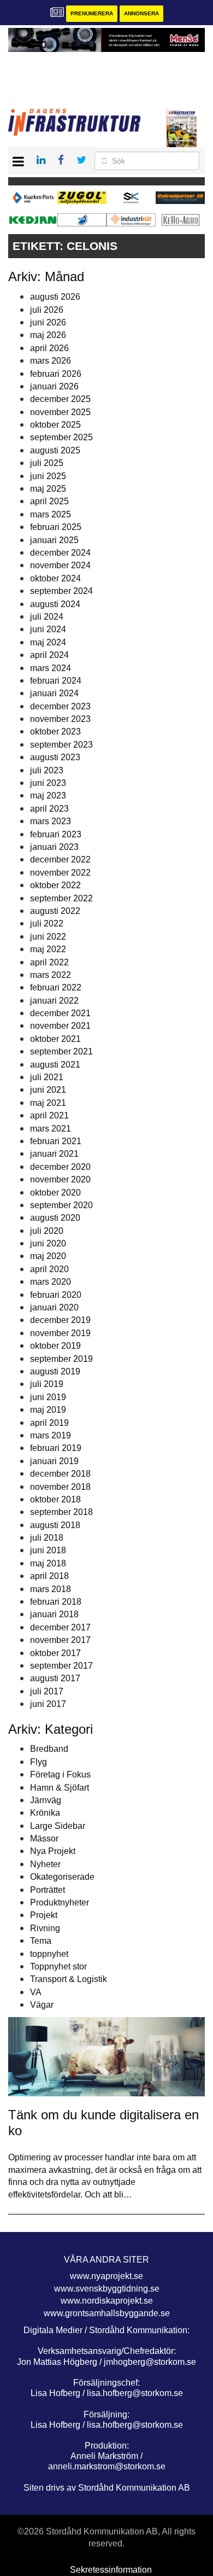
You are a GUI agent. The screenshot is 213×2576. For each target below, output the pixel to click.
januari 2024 (54, 693)
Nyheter (45, 1864)
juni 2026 (48, 322)
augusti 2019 (55, 1371)
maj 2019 (48, 1410)
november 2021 (60, 1026)
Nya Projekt (53, 1851)
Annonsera (141, 13)
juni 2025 (48, 476)
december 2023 (60, 706)
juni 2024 (48, 629)
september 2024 (61, 591)
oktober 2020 (55, 1193)
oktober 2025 (55, 425)
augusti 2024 (55, 604)
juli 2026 (47, 310)
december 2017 (60, 1627)
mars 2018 (51, 1589)
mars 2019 (51, 1435)
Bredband (49, 1749)
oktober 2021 (55, 1039)
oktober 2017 (55, 1653)
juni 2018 (48, 1550)
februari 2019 (56, 1448)
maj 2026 (48, 335)
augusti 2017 (55, 1678)
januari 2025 (54, 540)
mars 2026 (51, 361)
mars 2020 (51, 1282)
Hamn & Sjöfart (60, 1788)
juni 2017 (48, 1704)
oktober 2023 (55, 732)
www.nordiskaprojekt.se (107, 2301)
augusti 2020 (55, 1218)
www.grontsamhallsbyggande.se (107, 2313)
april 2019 (49, 1423)
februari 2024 (56, 681)
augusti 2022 (55, 911)
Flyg (39, 1762)
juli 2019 (47, 1384)
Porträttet (48, 1890)
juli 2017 (47, 1691)
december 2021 (60, 1013)
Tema (41, 1941)
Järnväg (46, 1800)
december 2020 (60, 1167)
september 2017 (61, 1666)
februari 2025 (56, 527)
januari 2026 (54, 386)
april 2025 (49, 501)
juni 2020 (48, 1243)
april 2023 (49, 809)
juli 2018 (47, 1538)
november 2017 (60, 1640)
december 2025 (60, 399)
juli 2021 (47, 1077)
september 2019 (61, 1359)
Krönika (45, 1813)
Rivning (45, 1928)
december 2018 (60, 1474)
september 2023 (61, 745)
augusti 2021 (55, 1065)
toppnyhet (49, 1954)
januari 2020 (54, 1307)
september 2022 (61, 898)
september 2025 (61, 437)
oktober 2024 (55, 578)
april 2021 (49, 1115)
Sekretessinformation (111, 2570)
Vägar (42, 2005)
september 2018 (61, 1512)
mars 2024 (51, 668)
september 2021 (61, 1051)
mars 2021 (51, 1129)
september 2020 (61, 1205)
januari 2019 (54, 1461)
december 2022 (60, 859)
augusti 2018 (55, 1525)
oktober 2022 (55, 885)
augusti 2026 (55, 297)
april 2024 (49, 655)
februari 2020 (56, 1295)
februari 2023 (56, 834)
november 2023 (60, 719)
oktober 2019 (55, 1346)
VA (36, 1992)
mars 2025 (51, 514)
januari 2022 (54, 1001)
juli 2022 (47, 923)
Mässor (44, 1838)
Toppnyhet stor (58, 1966)
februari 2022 (56, 987)
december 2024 (60, 553)
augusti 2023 (55, 757)
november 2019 (60, 1333)
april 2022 (49, 962)
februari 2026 (56, 374)
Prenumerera (92, 13)
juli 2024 (47, 617)
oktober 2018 (55, 1499)
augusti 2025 (55, 450)
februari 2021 (56, 1141)
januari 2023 (54, 847)
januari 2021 (54, 1154)
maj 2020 (48, 1256)
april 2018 (49, 1576)
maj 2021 (48, 1103)
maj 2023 (48, 795)
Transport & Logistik (69, 1979)
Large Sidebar (58, 1826)
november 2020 (60, 1179)
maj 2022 (48, 949)
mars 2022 (51, 975)
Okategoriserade (62, 1877)
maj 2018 (48, 1563)
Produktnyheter (60, 1902)
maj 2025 (48, 489)
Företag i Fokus (60, 1774)
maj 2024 (48, 642)
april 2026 (49, 348)
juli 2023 (47, 770)
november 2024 (60, 565)
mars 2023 (51, 821)
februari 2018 (56, 1602)
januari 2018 (54, 1614)
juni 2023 (48, 783)
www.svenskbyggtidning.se (107, 2289)
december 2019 (60, 1320)
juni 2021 (48, 1090)
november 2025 (60, 412)
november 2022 (60, 873)
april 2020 (49, 1269)
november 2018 (60, 1487)
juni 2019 (48, 1397)
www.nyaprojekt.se (106, 2276)
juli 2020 (47, 1231)
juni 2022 (48, 937)
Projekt (44, 1915)
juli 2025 (47, 463)
